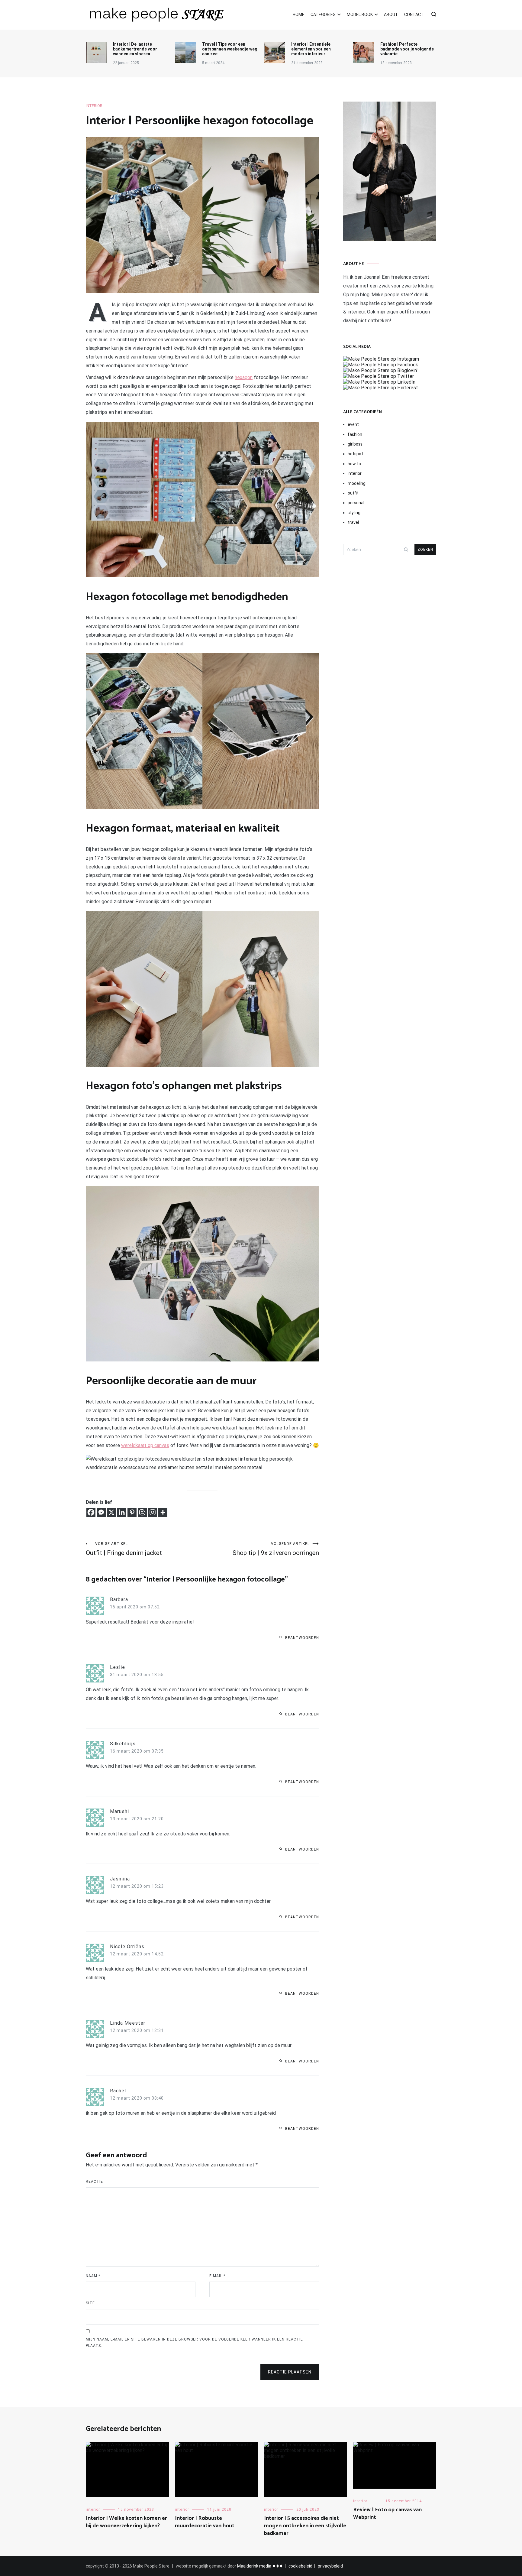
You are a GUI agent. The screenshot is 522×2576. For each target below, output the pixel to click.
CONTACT (414, 15)
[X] (111, 1512)
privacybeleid (330, 2566)
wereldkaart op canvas (145, 1445)
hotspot (355, 454)
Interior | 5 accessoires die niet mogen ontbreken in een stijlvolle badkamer (305, 2526)
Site (90, 2303)
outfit (353, 493)
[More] (163, 1512)
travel (353, 522)
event (353, 424)
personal (356, 503)
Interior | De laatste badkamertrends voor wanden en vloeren (135, 49)
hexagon (244, 377)
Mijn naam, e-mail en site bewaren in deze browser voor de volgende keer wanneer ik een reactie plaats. (194, 2343)
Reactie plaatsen (290, 2372)
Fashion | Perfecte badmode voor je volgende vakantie (407, 49)
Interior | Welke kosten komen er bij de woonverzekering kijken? (126, 2522)
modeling (357, 483)
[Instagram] (153, 1512)
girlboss (355, 444)
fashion (355, 434)
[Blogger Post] (142, 1512)
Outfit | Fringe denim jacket (124, 1549)
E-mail (217, 2276)
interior (94, 106)
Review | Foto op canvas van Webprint (387, 2514)
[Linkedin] (122, 1512)
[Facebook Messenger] (101, 1512)
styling (354, 513)
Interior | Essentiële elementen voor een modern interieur (311, 49)
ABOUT (391, 15)
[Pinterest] (132, 1512)
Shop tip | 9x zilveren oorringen (276, 1549)
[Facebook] (91, 1512)
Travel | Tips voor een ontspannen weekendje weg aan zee (230, 49)
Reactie (94, 2182)
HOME (299, 15)
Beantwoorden (302, 1638)
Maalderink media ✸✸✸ (260, 2566)
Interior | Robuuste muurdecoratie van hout (205, 2522)
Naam (93, 2276)
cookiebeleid (300, 2566)
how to (354, 464)
